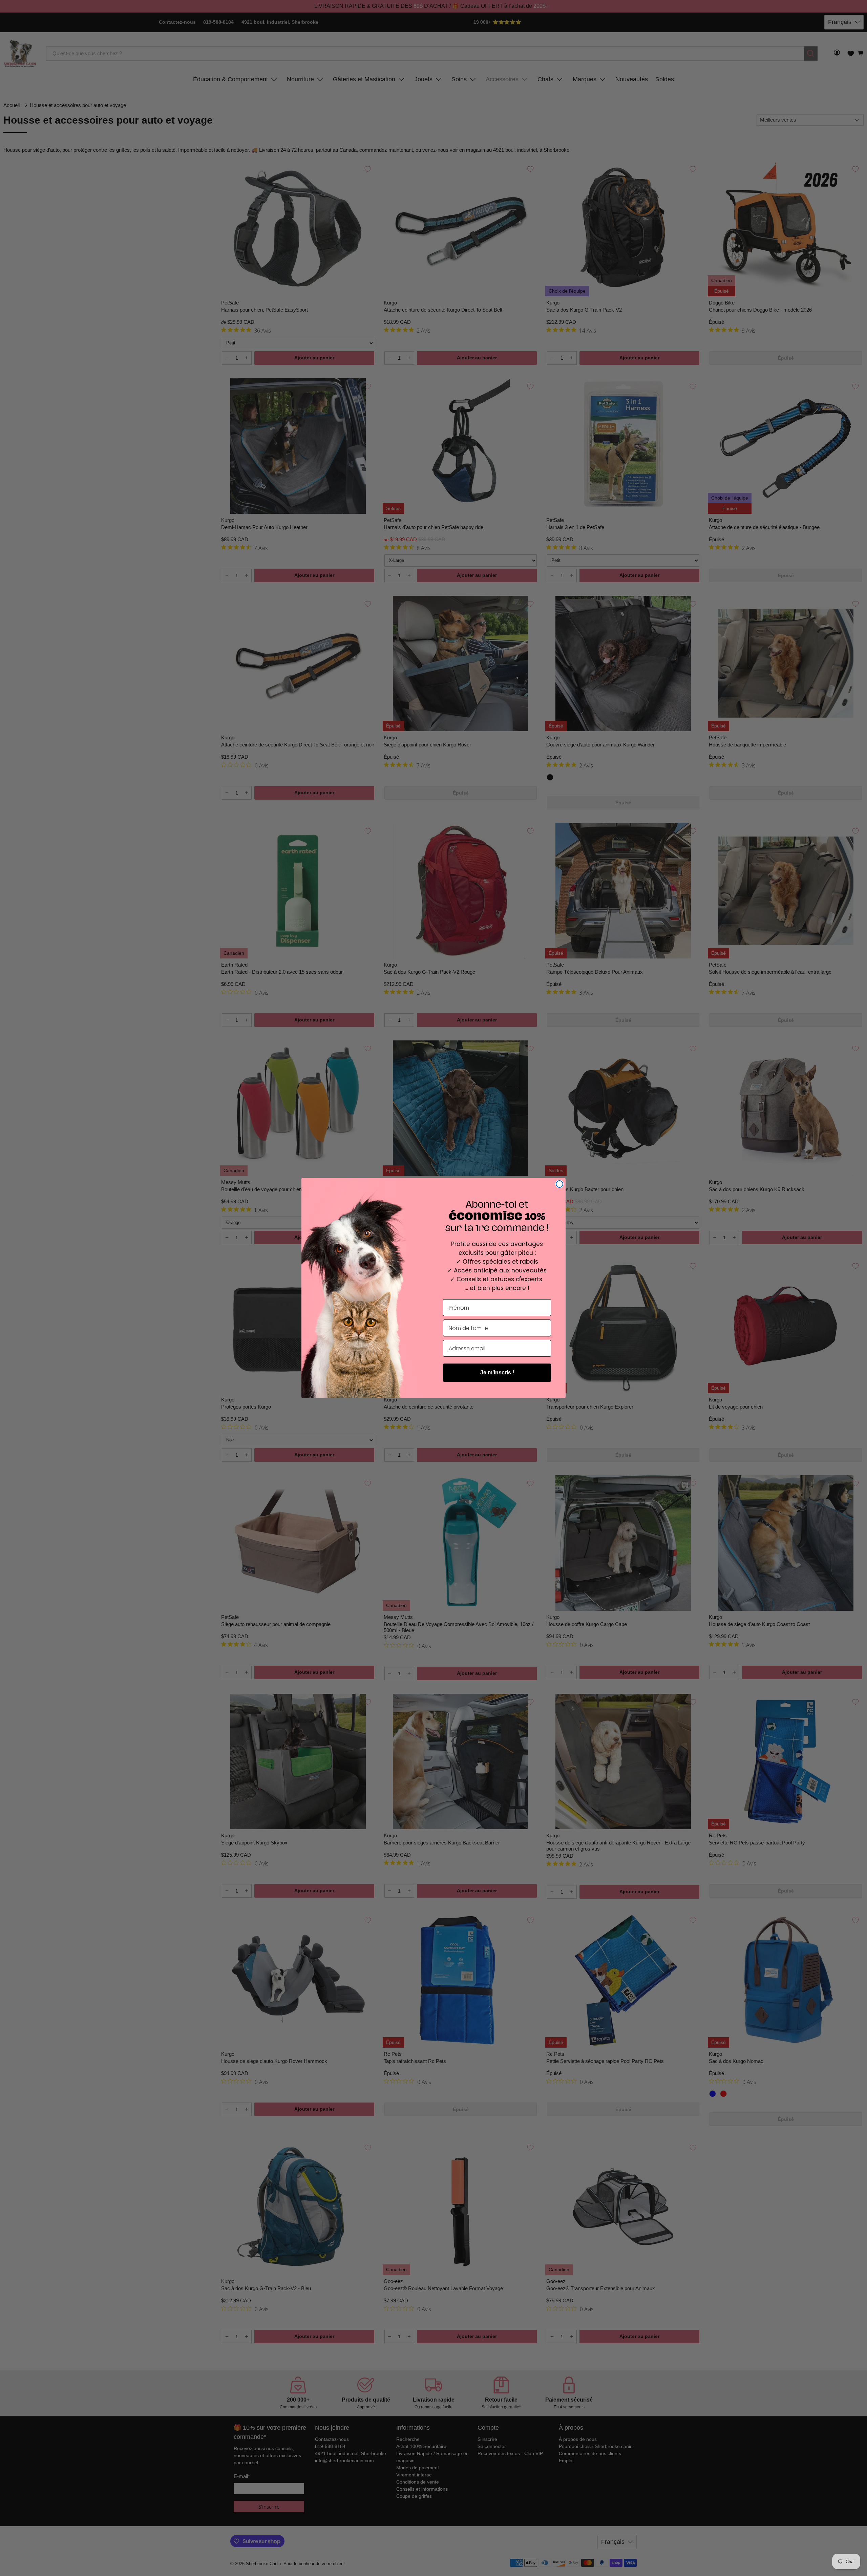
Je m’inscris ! (497, 1373)
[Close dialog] (559, 1184)
